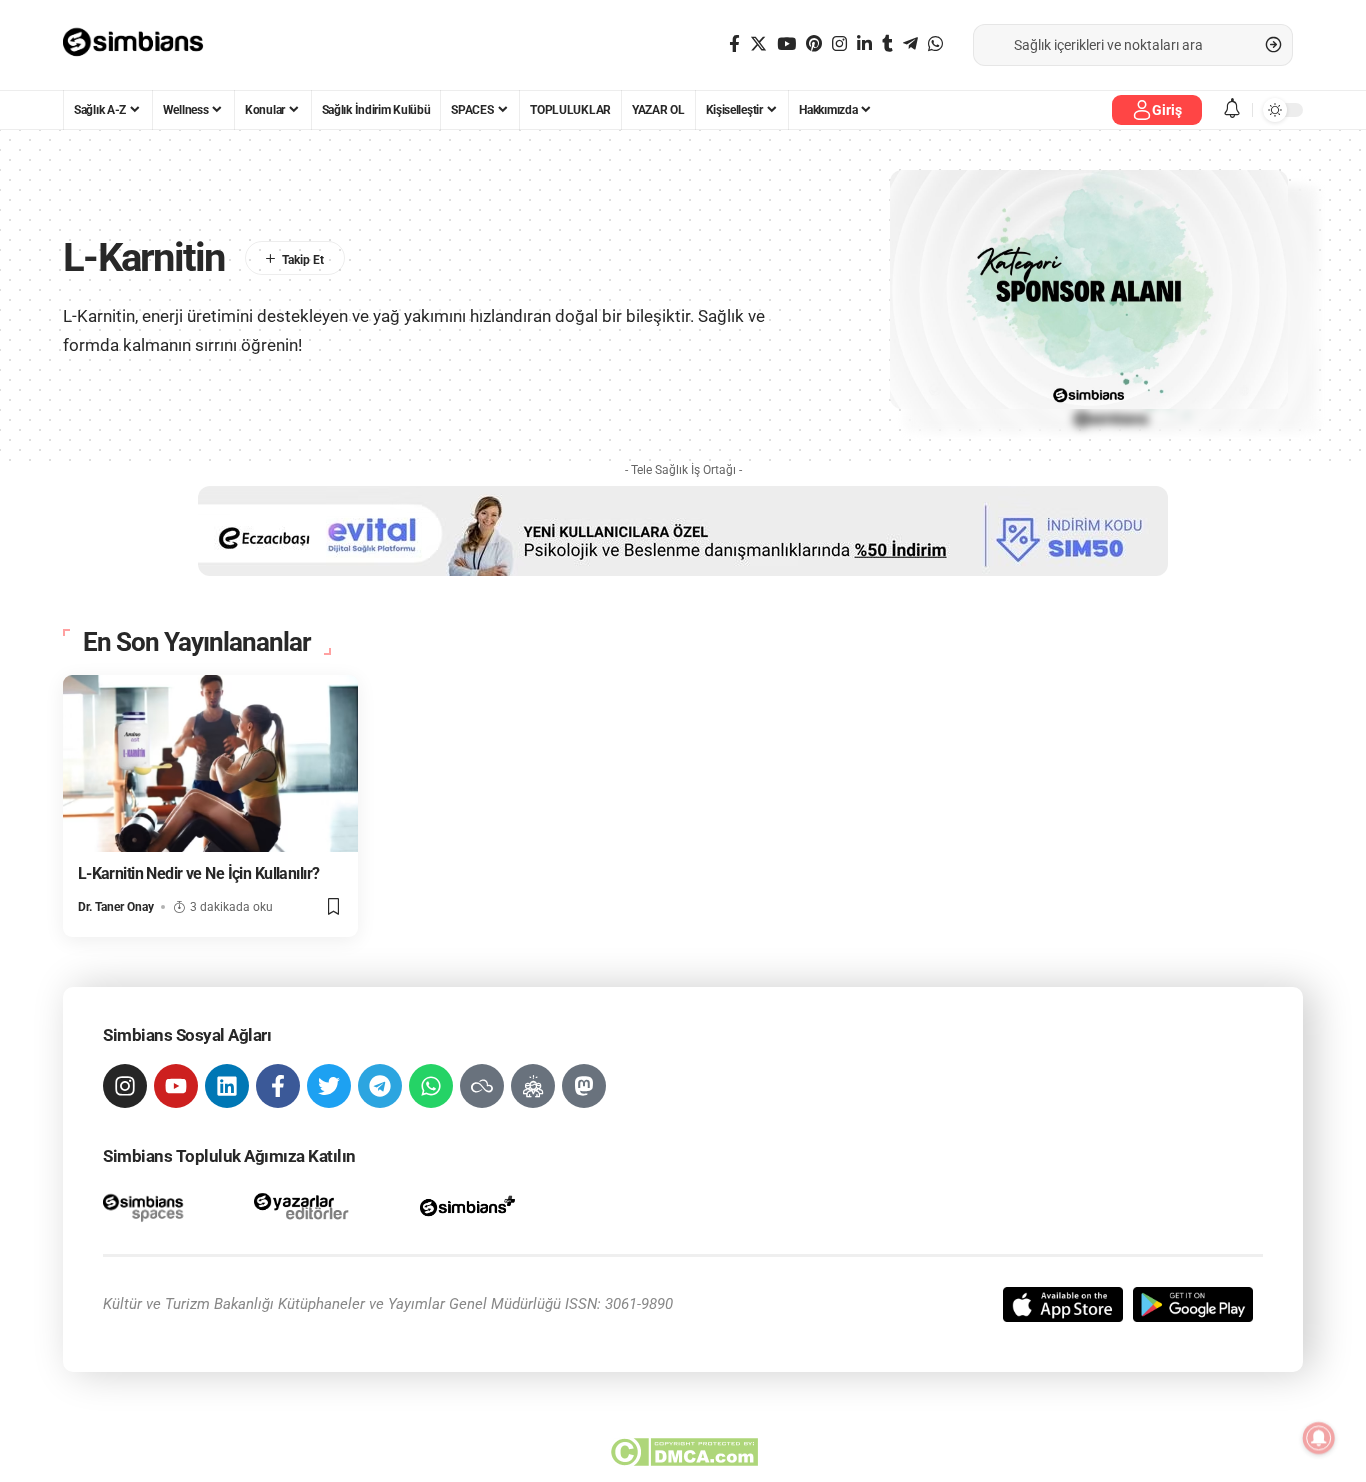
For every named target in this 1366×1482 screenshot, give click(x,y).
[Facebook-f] (278, 1086)
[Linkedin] (227, 1086)
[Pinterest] (814, 44)
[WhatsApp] (935, 44)
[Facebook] (734, 44)
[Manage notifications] (1319, 1438)
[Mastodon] (584, 1086)
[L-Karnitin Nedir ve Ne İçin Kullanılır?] (210, 763)
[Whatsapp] (431, 1086)
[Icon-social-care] (533, 1086)
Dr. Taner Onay (116, 907)
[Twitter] (758, 44)
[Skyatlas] (482, 1086)
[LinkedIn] (864, 44)
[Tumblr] (887, 44)
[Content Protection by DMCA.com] (683, 1452)
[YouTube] (786, 44)
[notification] (1232, 109)
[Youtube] (176, 1086)
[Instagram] (839, 44)
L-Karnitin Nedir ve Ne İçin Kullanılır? (199, 873)
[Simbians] (142, 45)
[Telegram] (910, 44)
